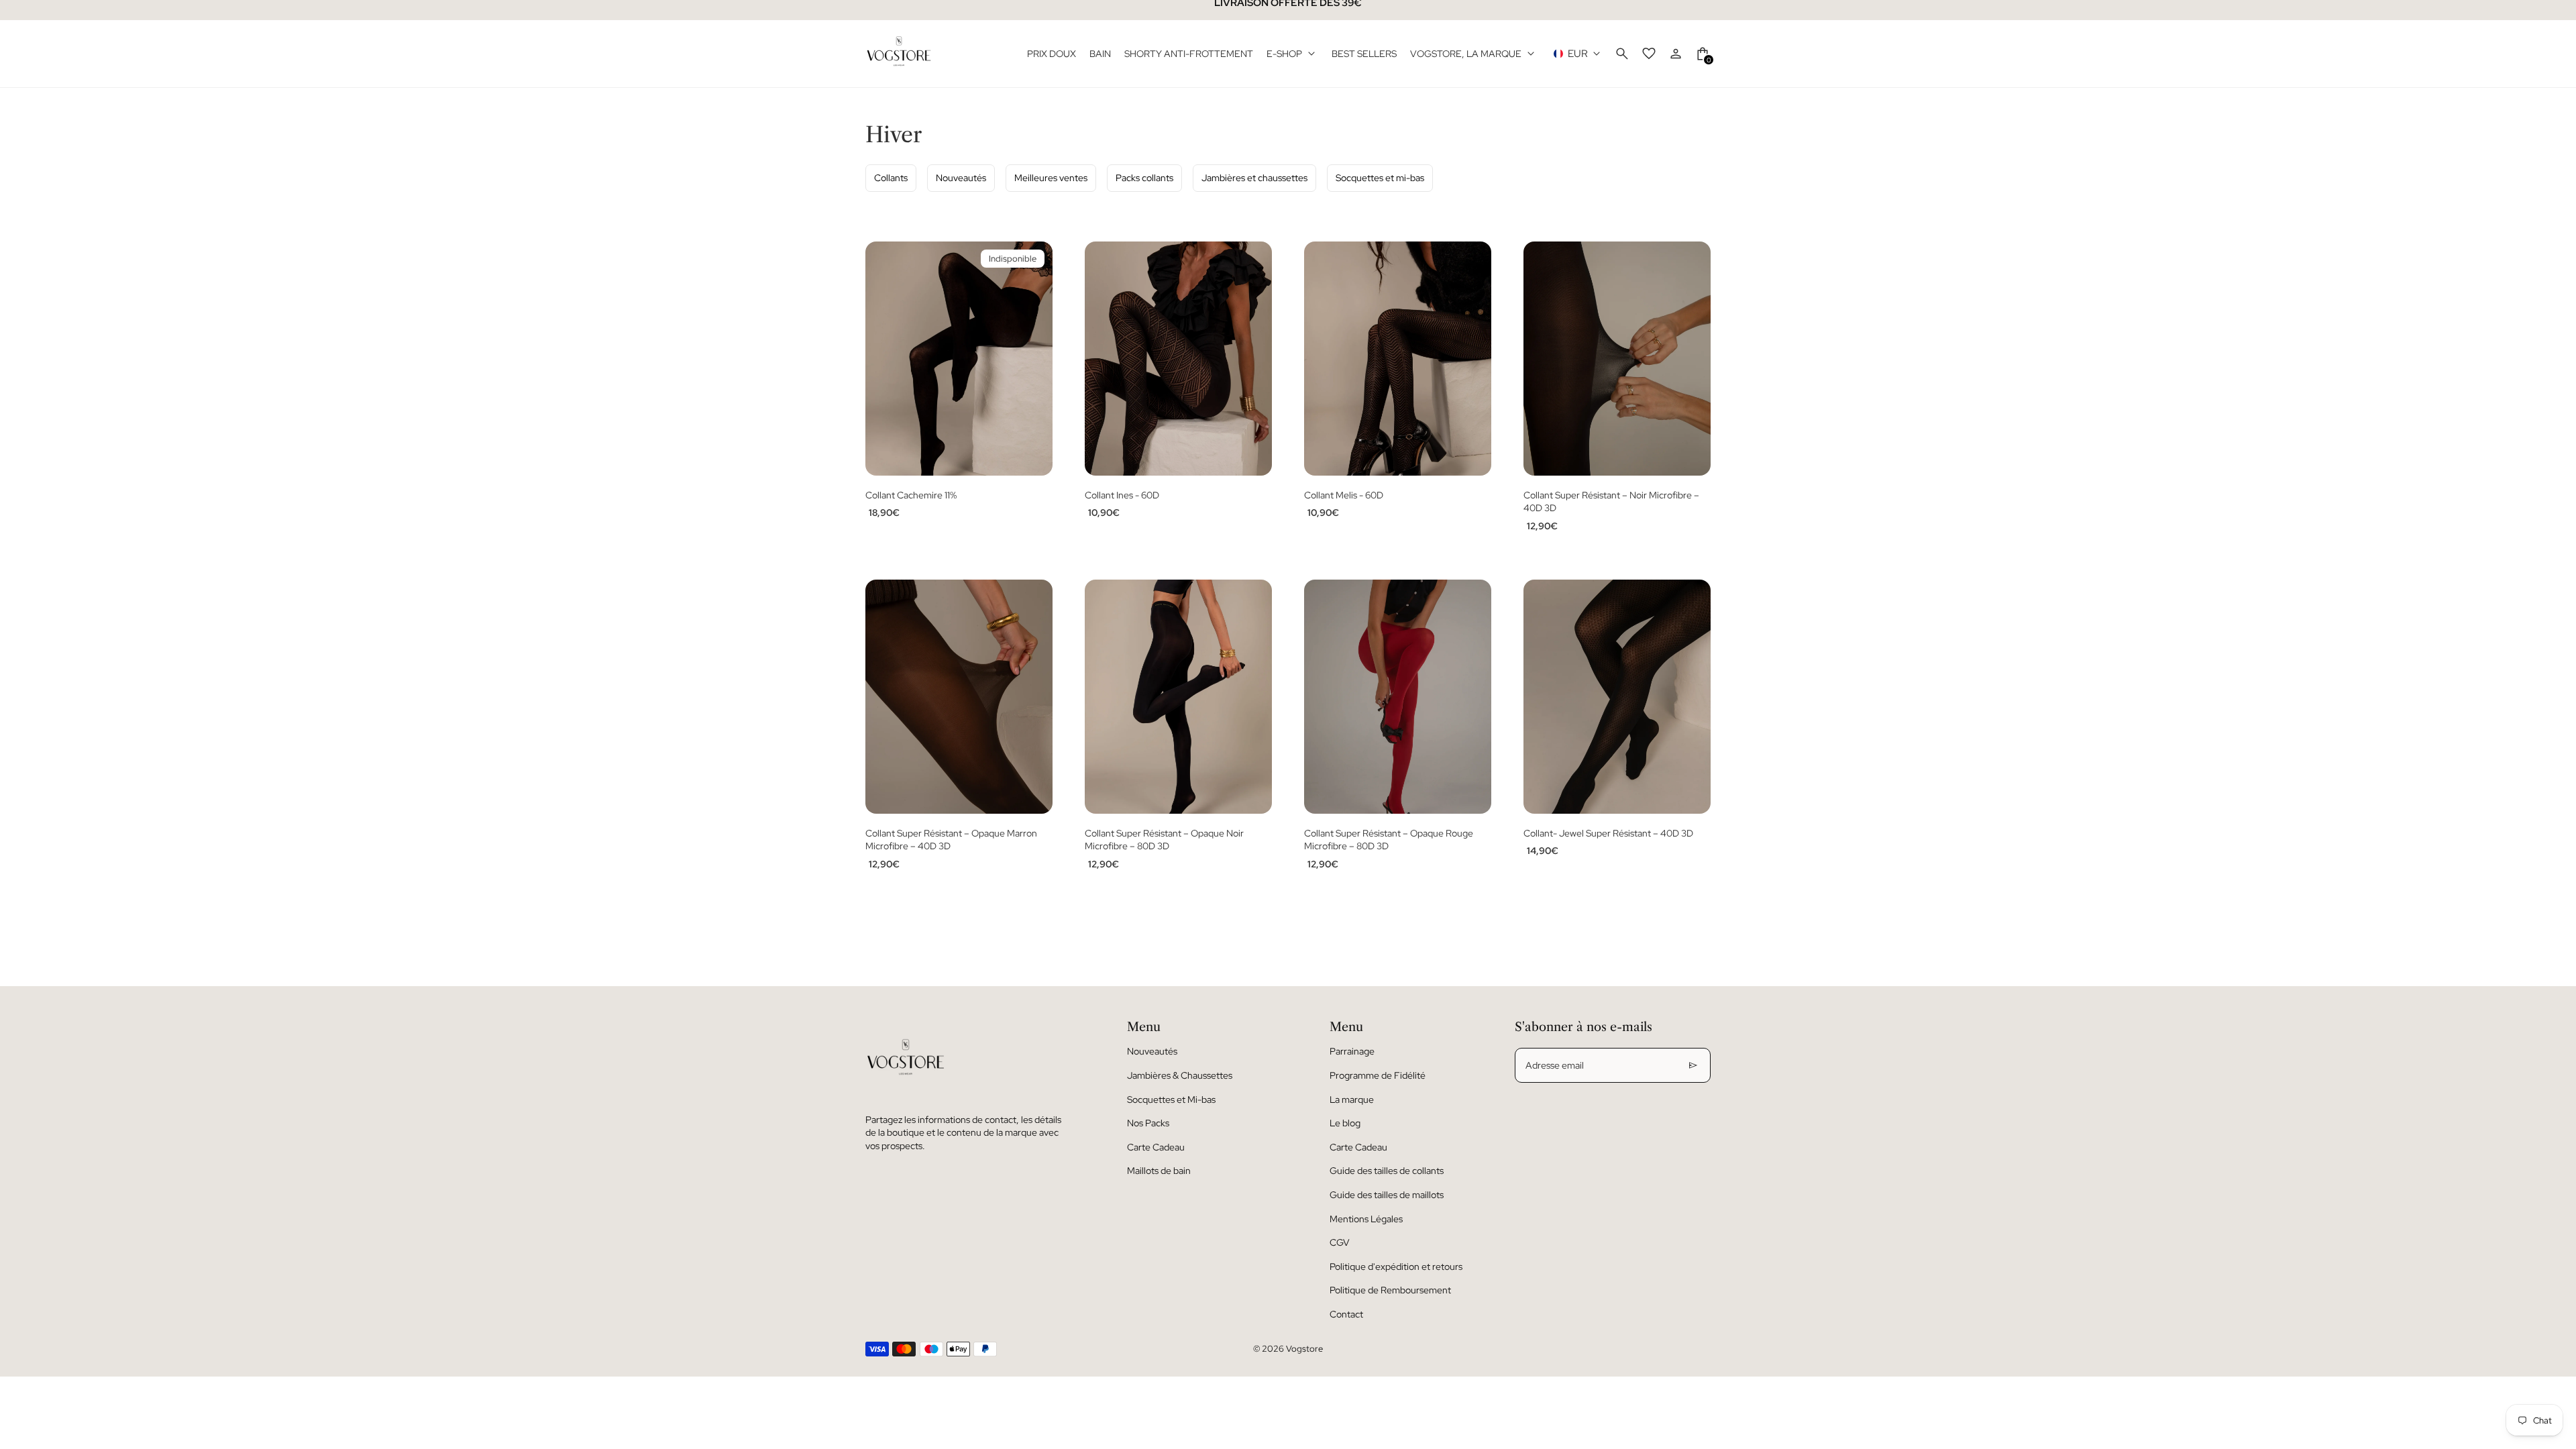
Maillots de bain (1159, 1171)
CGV (1340, 1242)
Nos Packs (1148, 1123)
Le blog (1345, 1123)
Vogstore (1304, 1349)
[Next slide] (1032, 358)
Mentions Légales (1366, 1219)
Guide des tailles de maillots (1387, 1195)
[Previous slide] (885, 358)
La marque (1352, 1099)
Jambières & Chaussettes (1180, 1075)
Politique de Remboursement (1390, 1290)
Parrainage (1352, 1051)
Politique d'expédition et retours (1396, 1267)
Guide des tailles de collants (1387, 1171)
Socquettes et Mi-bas (1171, 1099)
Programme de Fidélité (1378, 1075)
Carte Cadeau (1156, 1147)
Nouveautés (1152, 1051)
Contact (1346, 1314)
